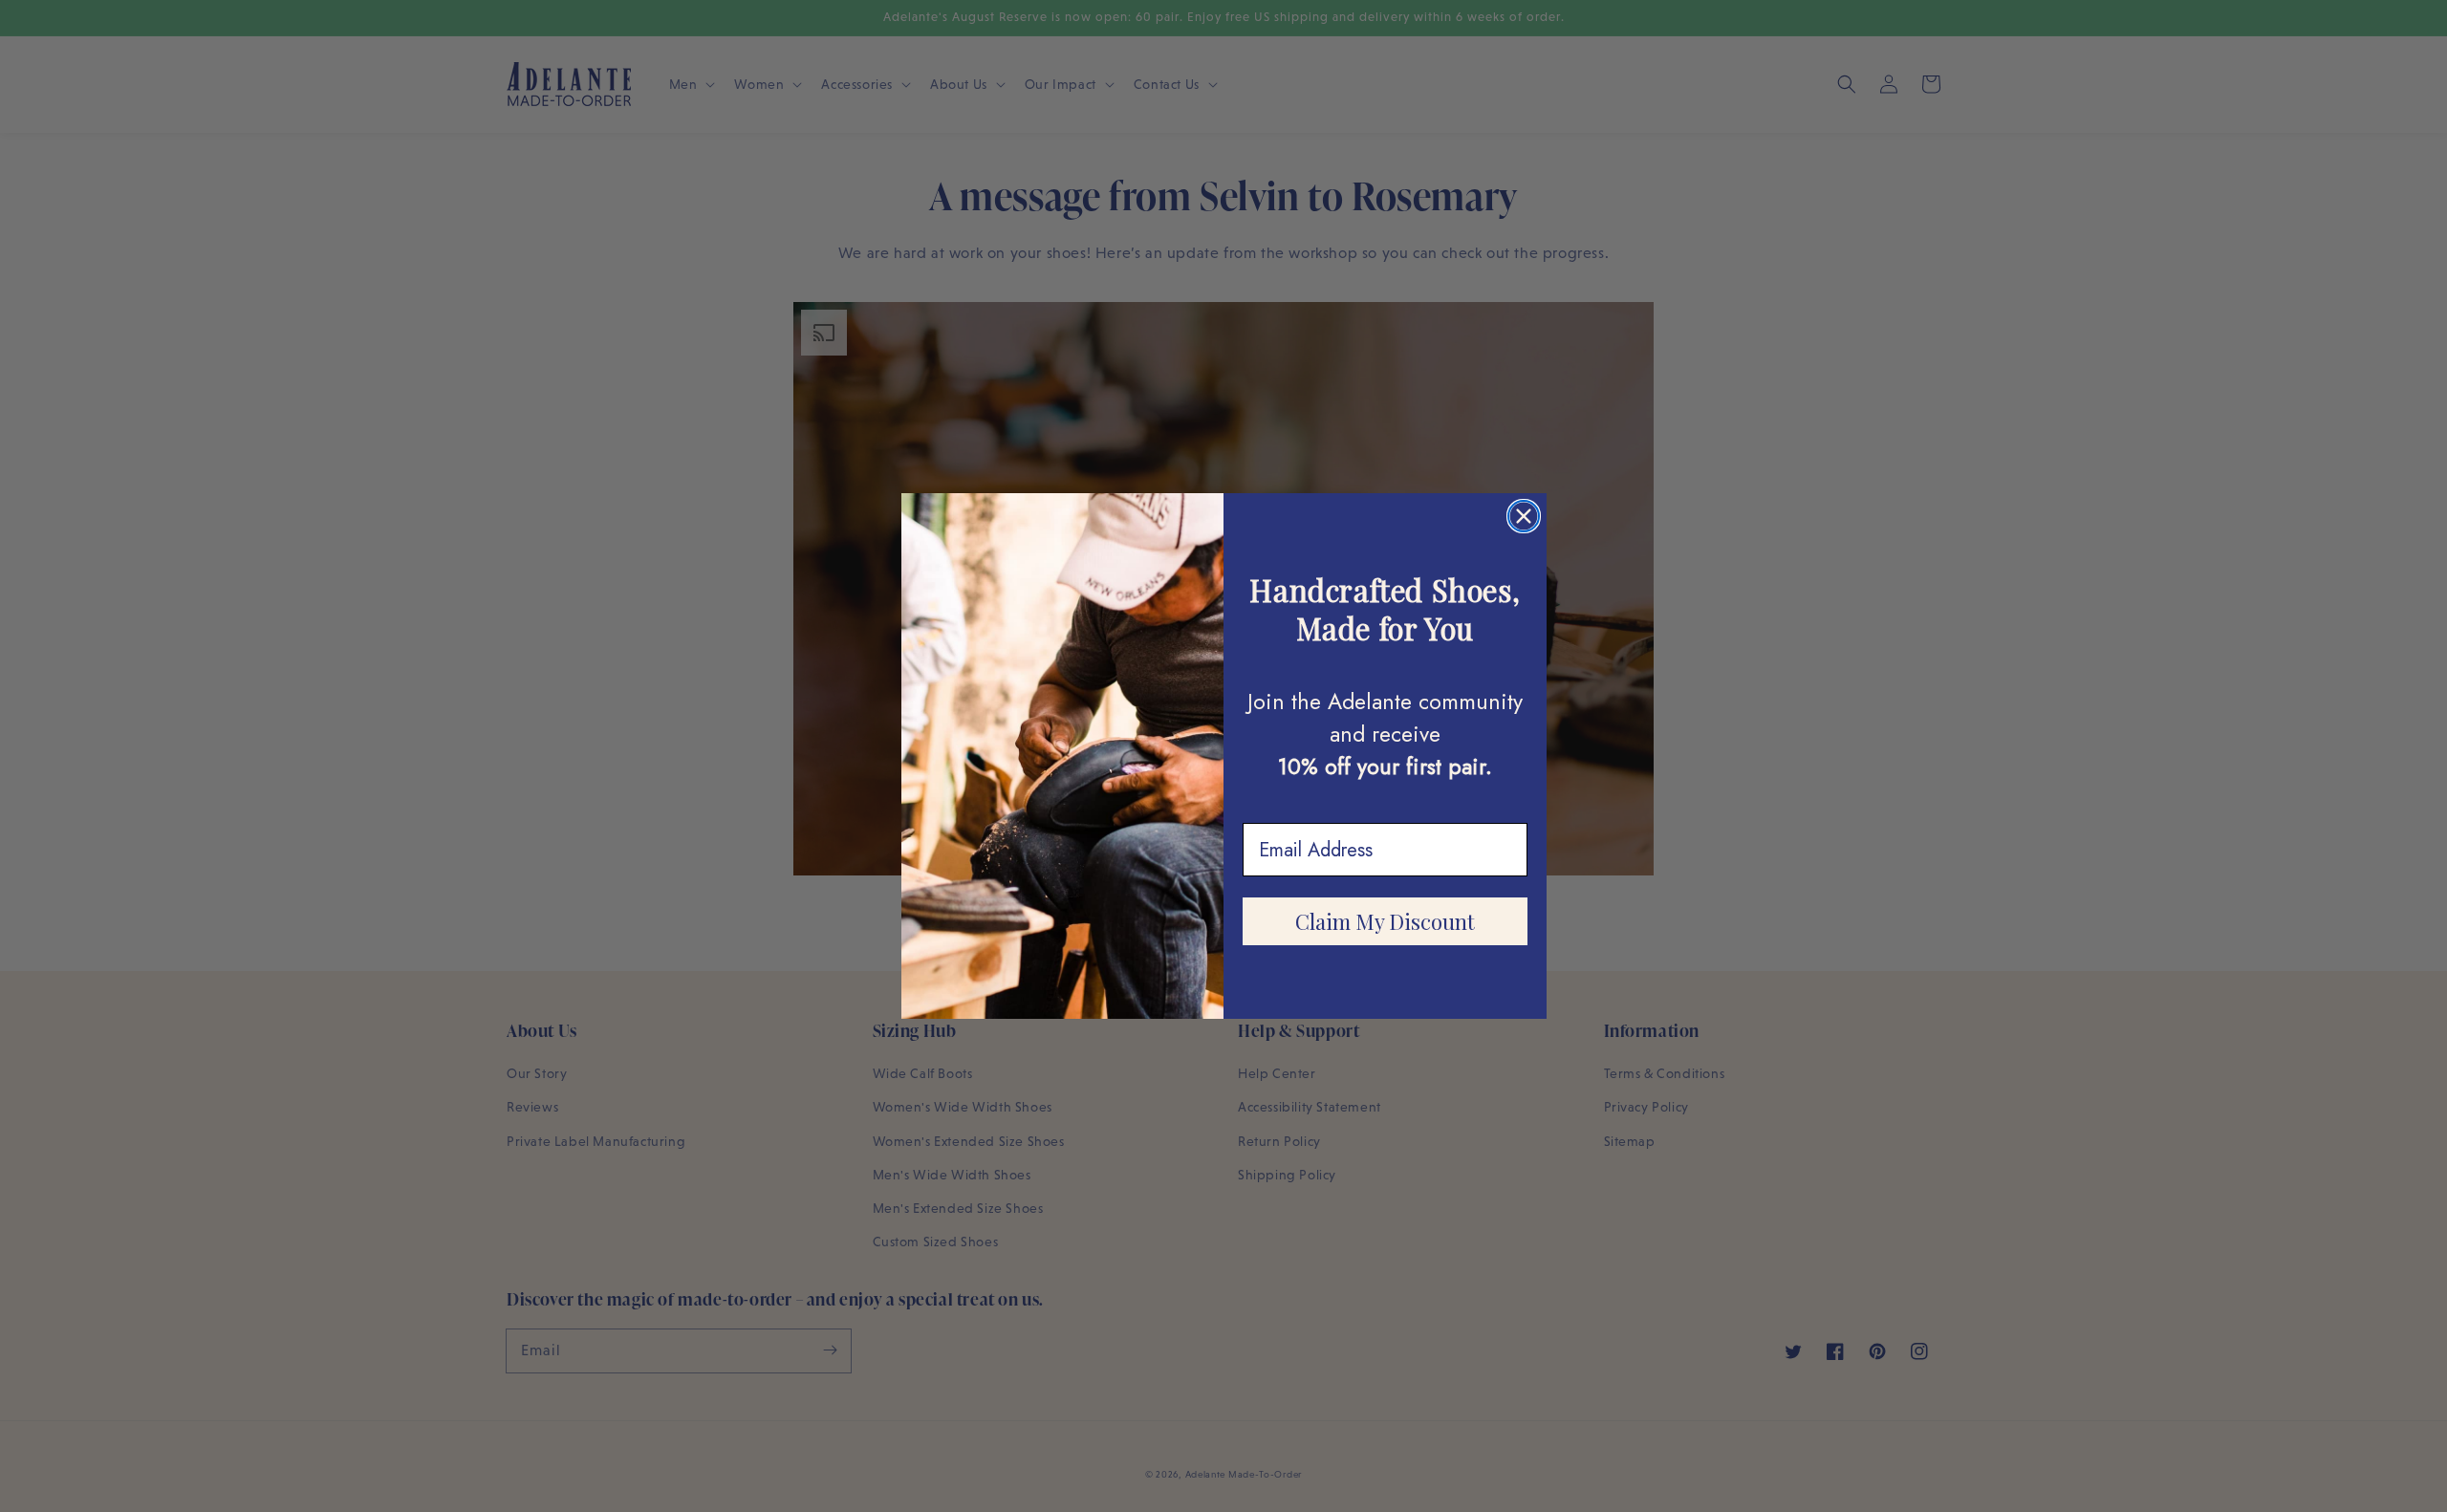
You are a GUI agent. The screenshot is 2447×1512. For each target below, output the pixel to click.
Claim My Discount (1385, 921)
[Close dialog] (1524, 516)
